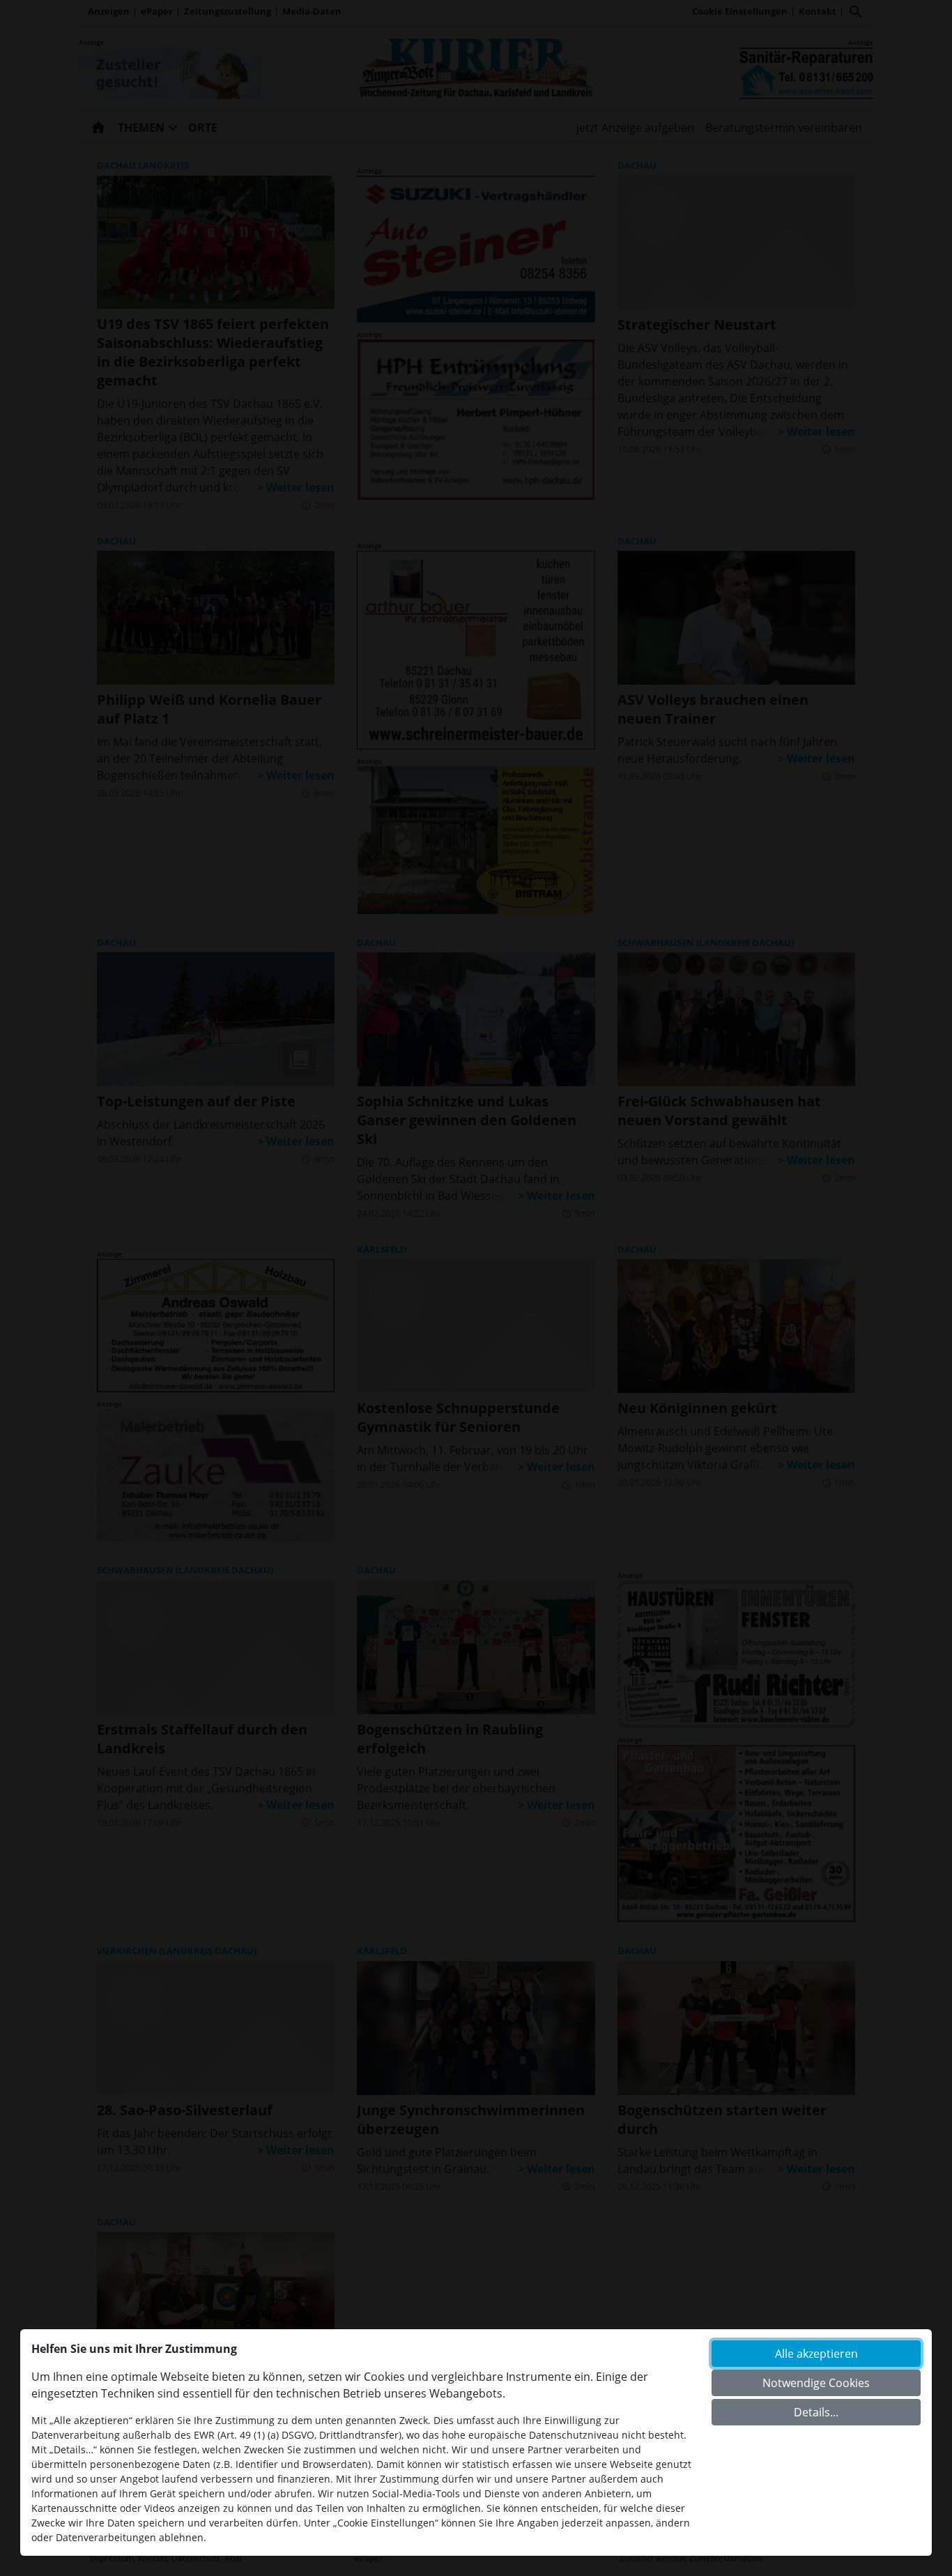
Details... (816, 2412)
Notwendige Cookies (816, 2383)
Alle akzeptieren (816, 2354)
